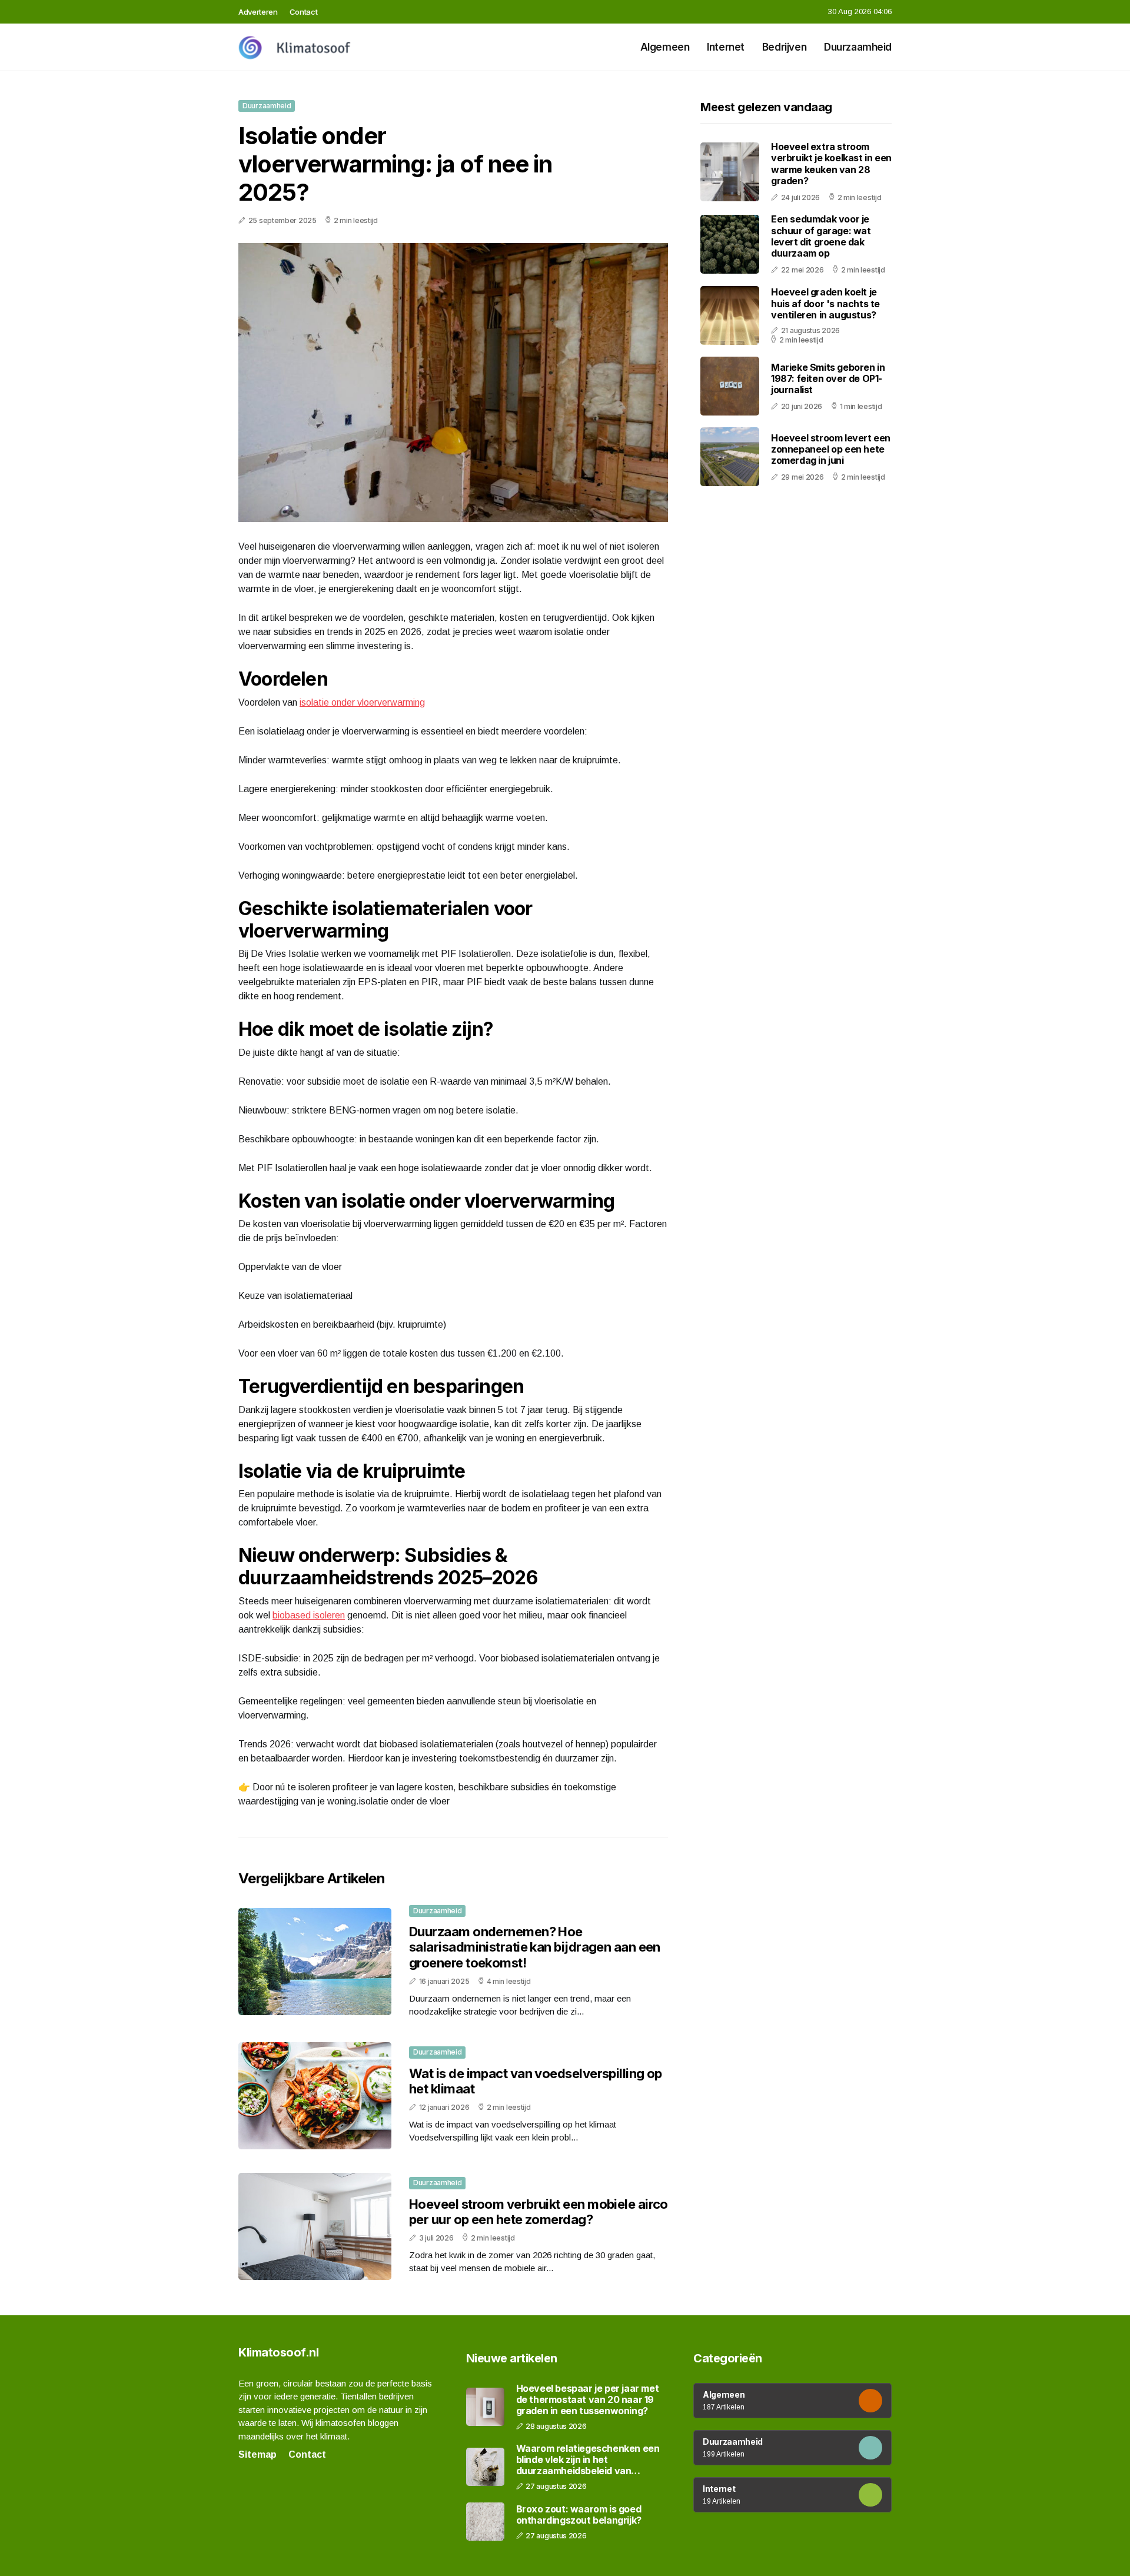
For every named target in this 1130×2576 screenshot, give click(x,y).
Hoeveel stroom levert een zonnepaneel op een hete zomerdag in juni (831, 448)
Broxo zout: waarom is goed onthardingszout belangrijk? (579, 2515)
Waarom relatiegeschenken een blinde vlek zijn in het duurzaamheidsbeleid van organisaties (588, 2460)
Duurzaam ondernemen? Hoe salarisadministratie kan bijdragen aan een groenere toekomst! (535, 1947)
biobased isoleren (309, 1615)
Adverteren (258, 12)
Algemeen (665, 47)
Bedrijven (784, 47)
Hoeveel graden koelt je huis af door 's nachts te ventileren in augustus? (825, 303)
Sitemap (257, 2454)
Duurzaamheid (858, 47)
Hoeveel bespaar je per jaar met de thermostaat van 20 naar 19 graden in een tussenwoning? (588, 2400)
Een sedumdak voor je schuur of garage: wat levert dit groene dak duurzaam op (821, 236)
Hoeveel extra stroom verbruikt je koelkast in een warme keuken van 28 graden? (831, 164)
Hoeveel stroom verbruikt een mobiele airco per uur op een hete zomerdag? (539, 2212)
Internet (726, 47)
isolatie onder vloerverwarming (362, 702)
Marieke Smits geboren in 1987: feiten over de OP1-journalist (828, 378)
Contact (304, 12)
